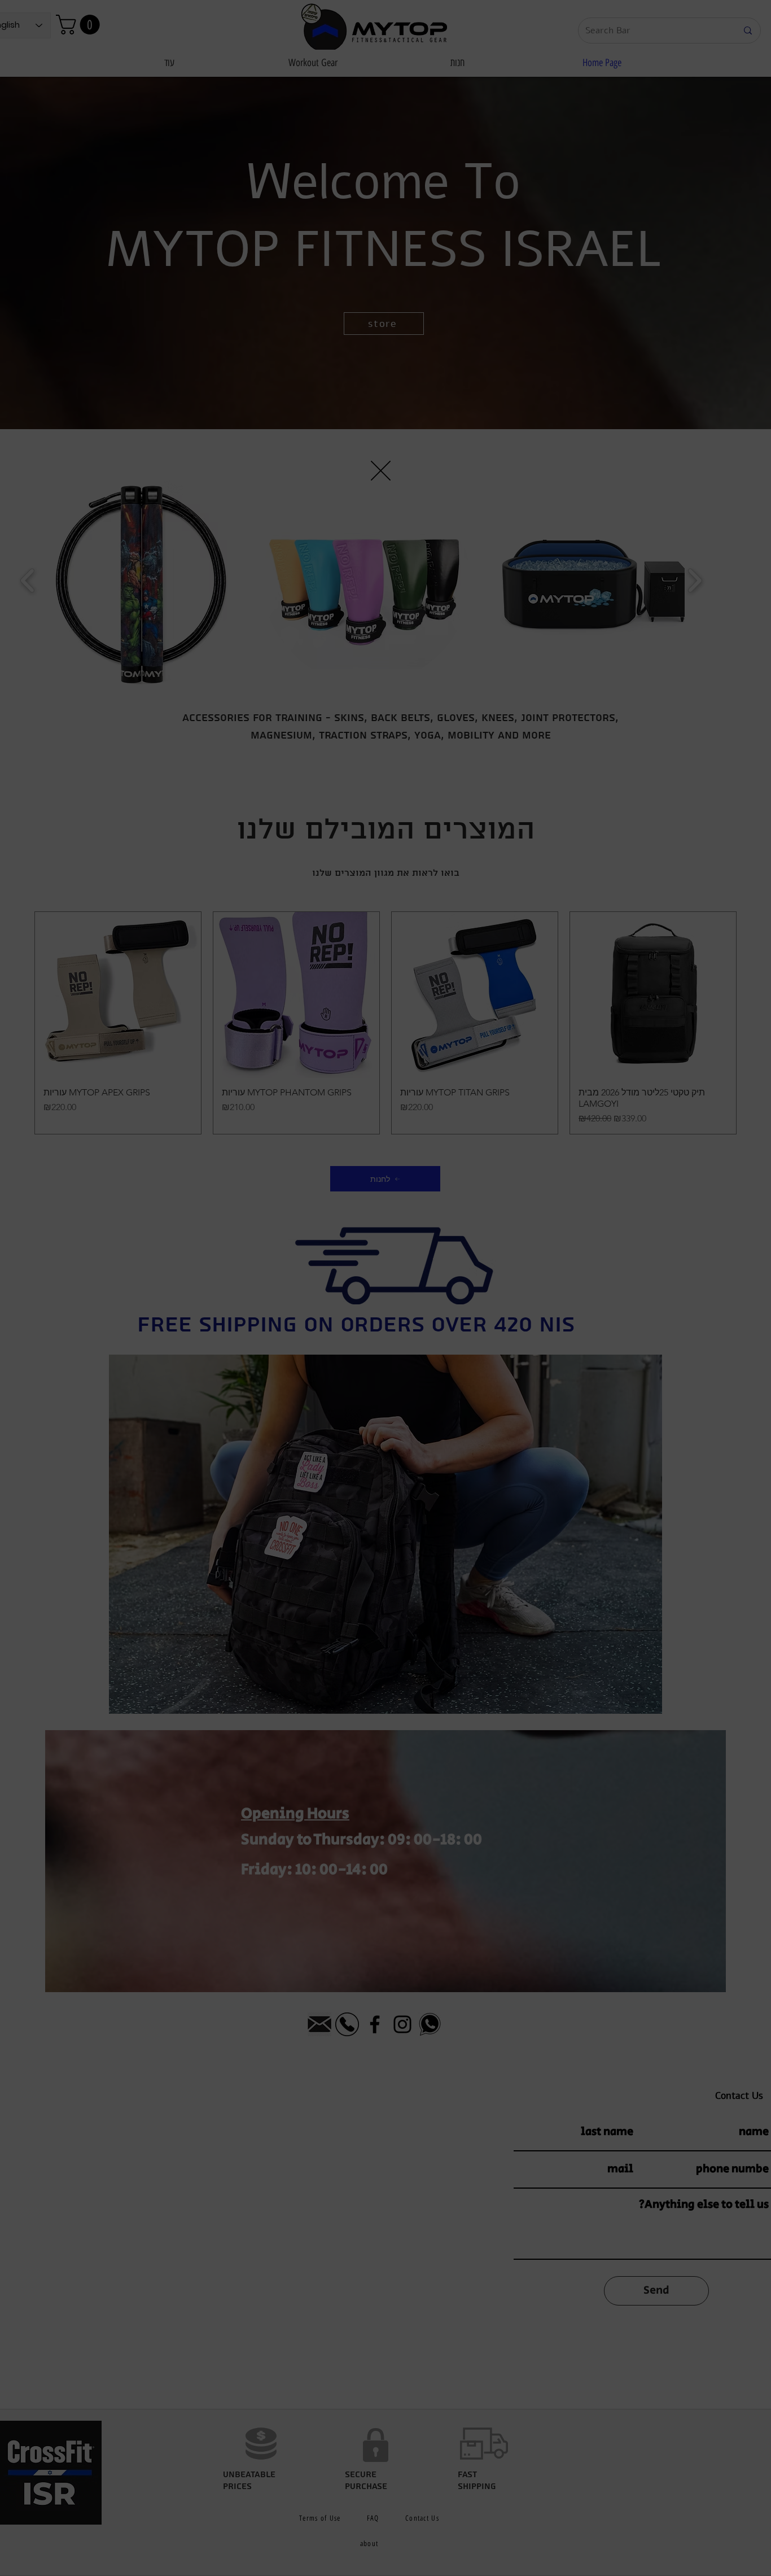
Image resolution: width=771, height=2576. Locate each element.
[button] (573, 1132)
